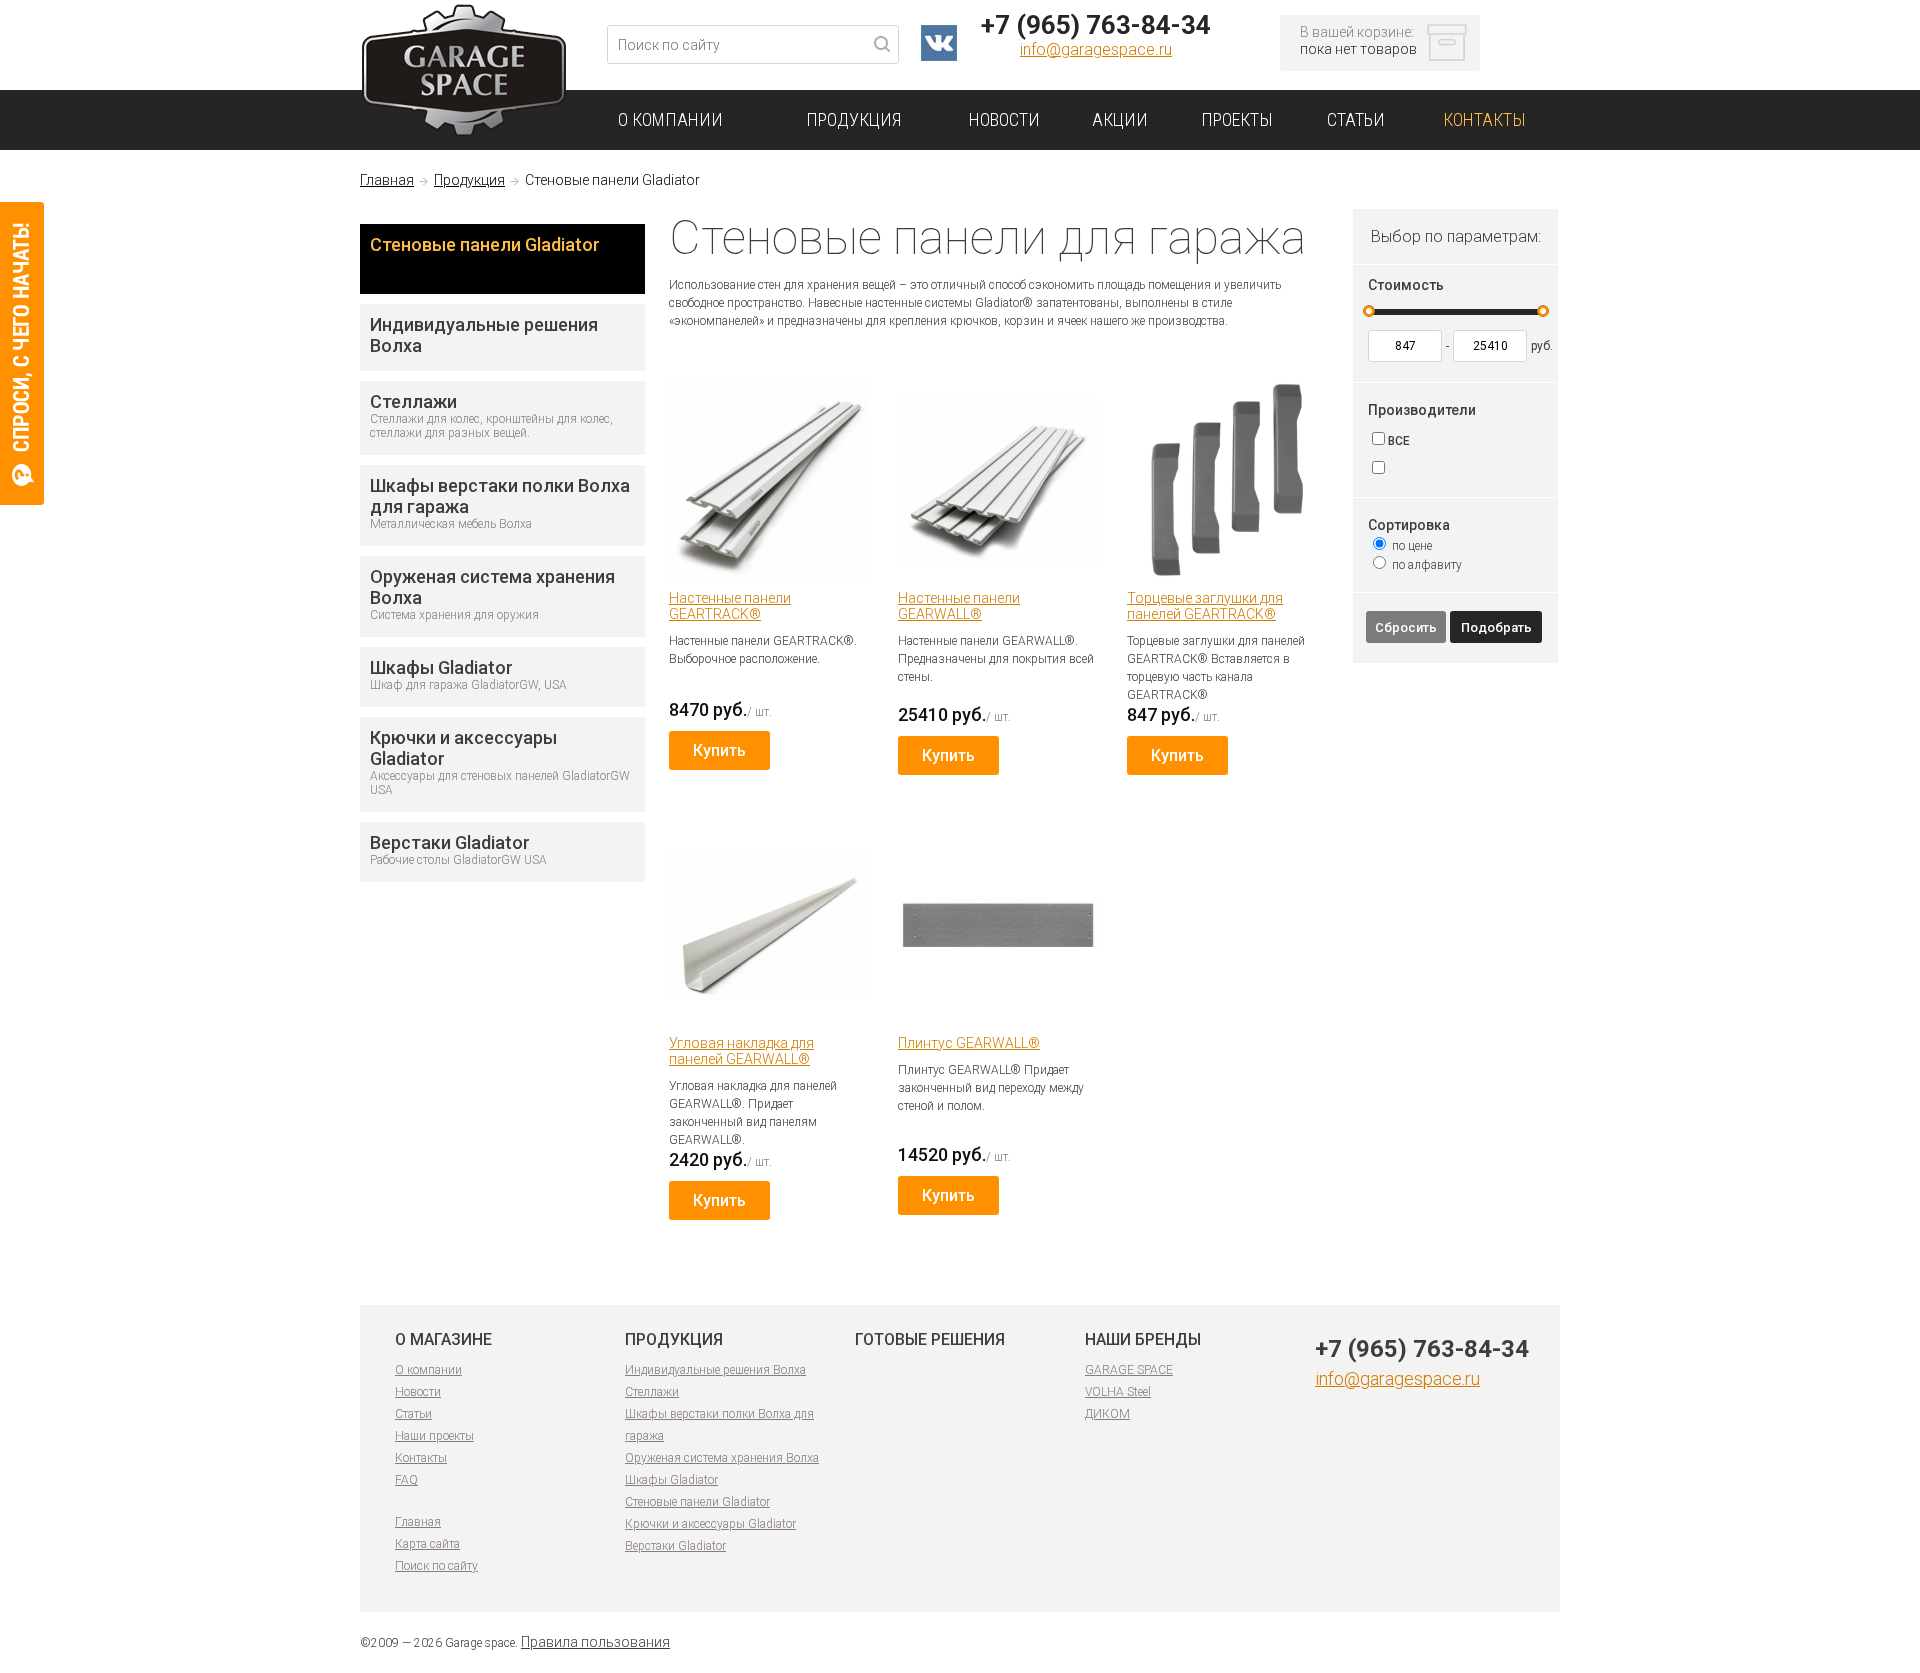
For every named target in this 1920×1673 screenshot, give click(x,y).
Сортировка (1409, 525)
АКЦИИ (1120, 119)
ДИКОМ (1107, 1414)
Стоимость (1406, 285)
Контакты (421, 1458)
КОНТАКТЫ (1484, 119)
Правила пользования (595, 1642)
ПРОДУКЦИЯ (853, 119)
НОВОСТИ (1004, 119)
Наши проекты (434, 1436)
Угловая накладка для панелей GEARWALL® (741, 1051)
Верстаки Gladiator (675, 1546)
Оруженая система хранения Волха (722, 1458)
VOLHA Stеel (1118, 1392)
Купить (719, 750)
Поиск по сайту (436, 1566)
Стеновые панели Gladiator (485, 244)
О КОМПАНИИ (670, 119)
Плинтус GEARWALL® (969, 1043)
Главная (387, 180)
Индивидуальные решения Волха (715, 1370)
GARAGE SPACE (1129, 1370)
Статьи (413, 1414)
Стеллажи (652, 1392)
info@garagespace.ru (1096, 49)
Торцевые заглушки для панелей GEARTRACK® (1205, 606)
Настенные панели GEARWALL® (959, 606)
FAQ (406, 1480)
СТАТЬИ (1356, 119)
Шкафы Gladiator (671, 1480)
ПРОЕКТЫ (1237, 119)
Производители (1422, 410)
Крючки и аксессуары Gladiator (710, 1524)
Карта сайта (427, 1544)
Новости (418, 1392)
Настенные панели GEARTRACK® (730, 606)
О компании (428, 1370)
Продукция (469, 180)
